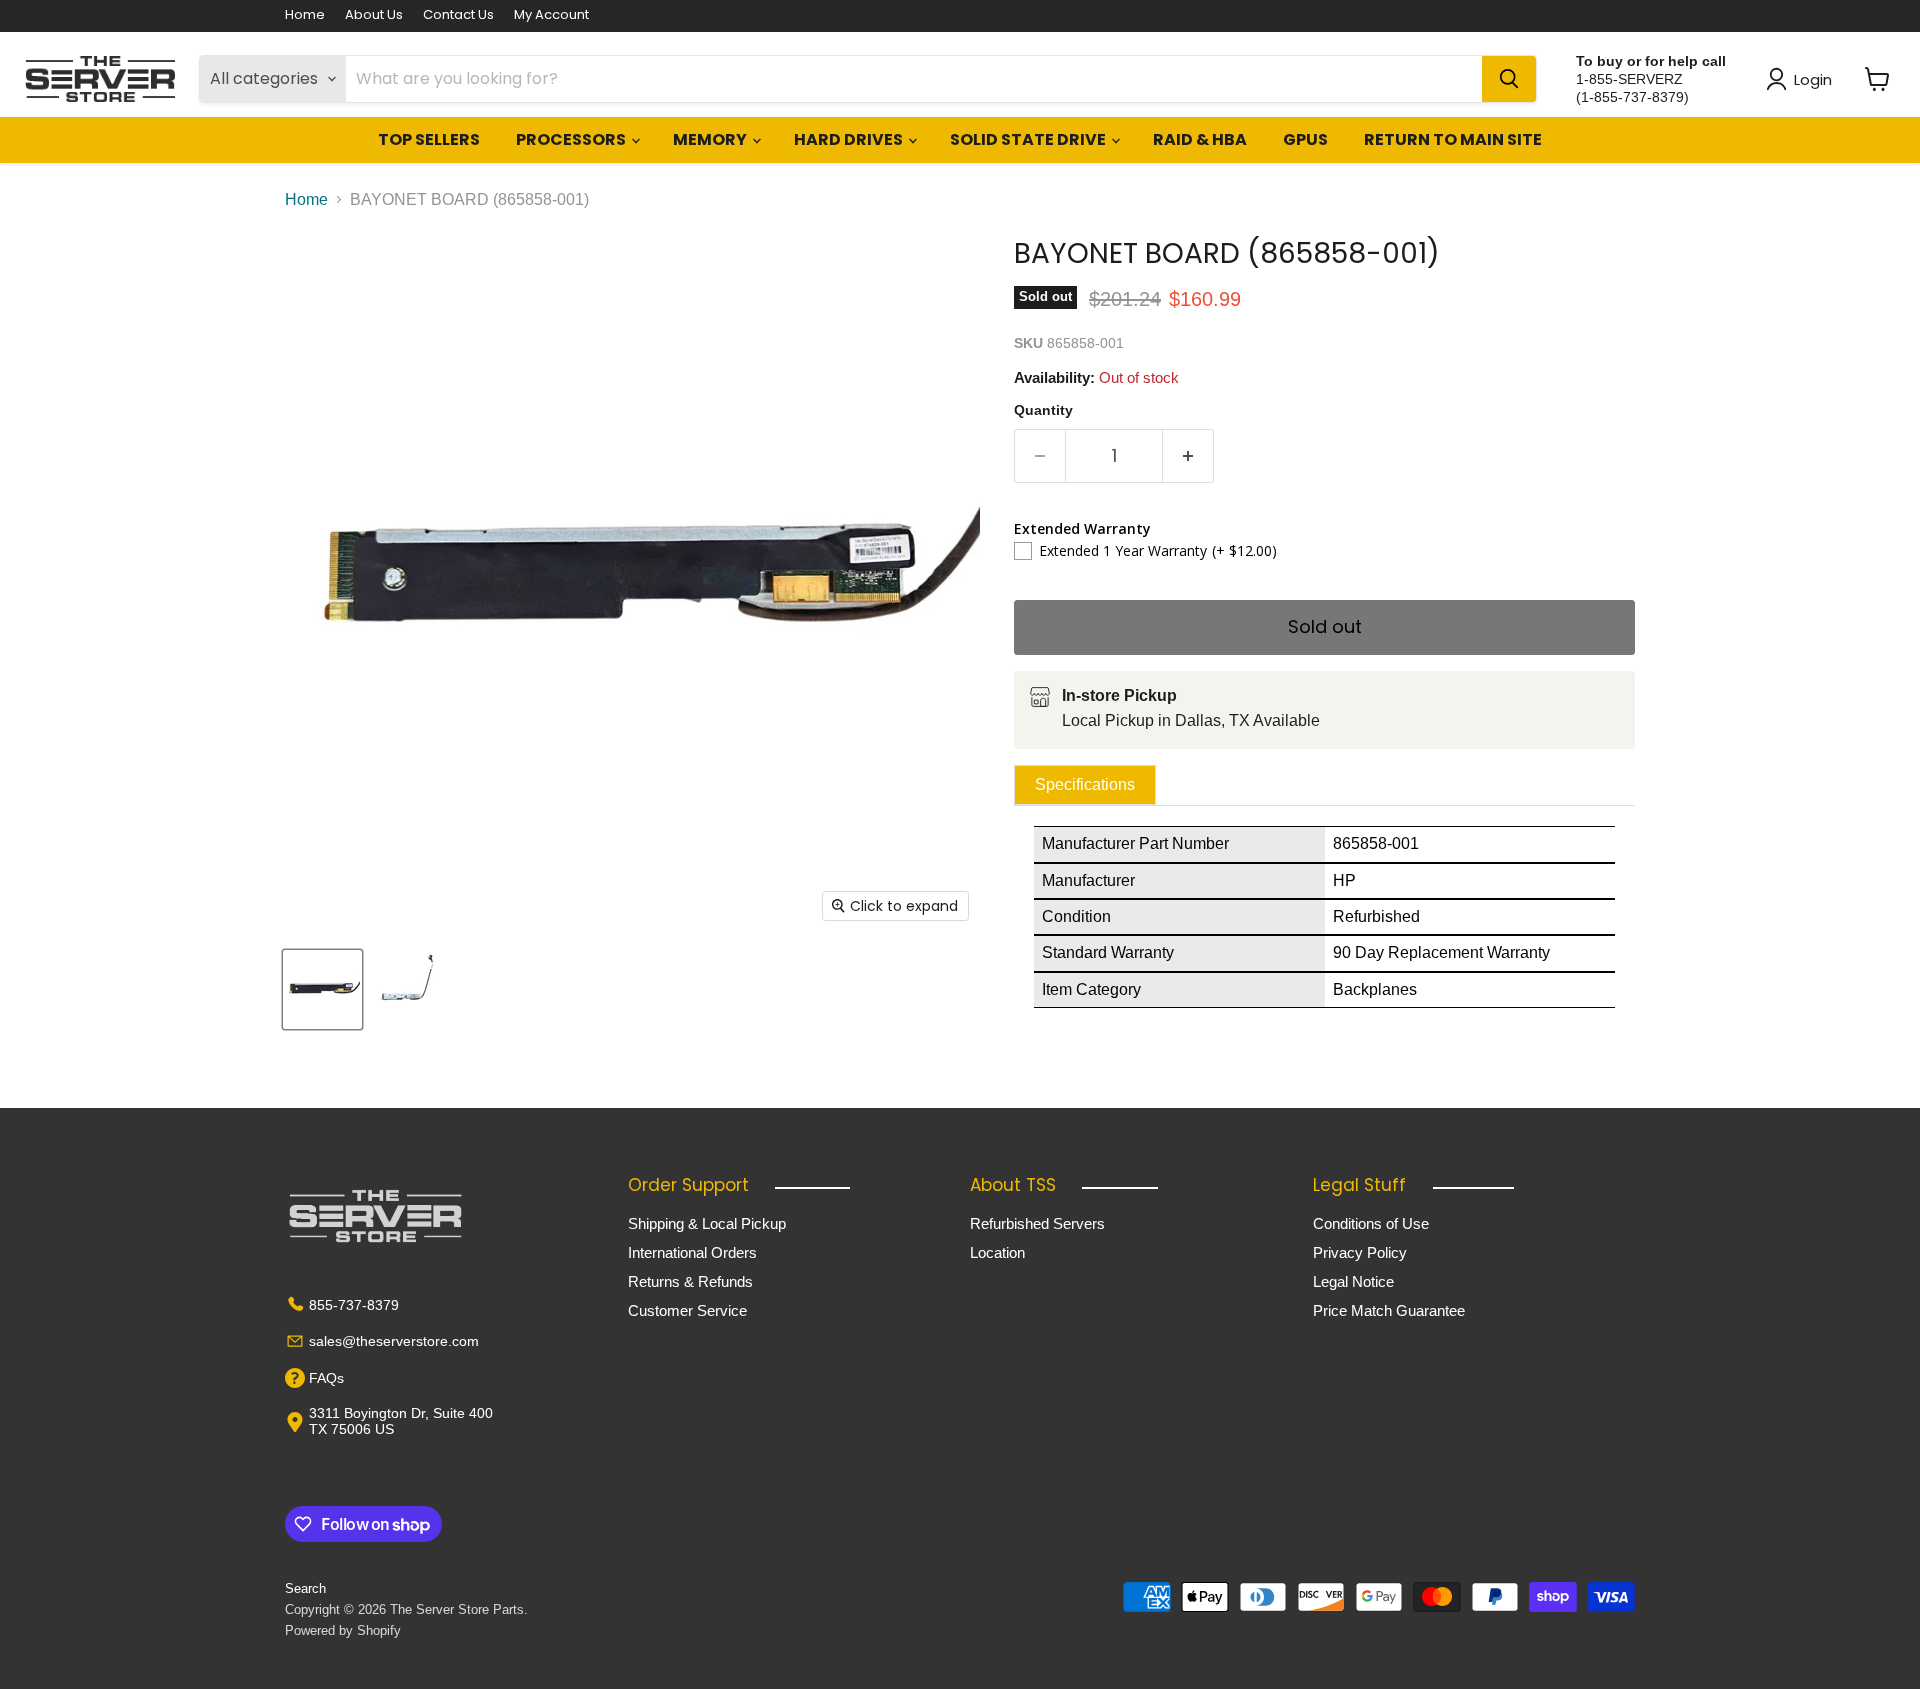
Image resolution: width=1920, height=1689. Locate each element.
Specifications (1085, 784)
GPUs (1305, 139)
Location (997, 1252)
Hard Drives (850, 139)
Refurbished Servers (1037, 1223)
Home (305, 15)
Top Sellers (429, 139)
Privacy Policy (1360, 1252)
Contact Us (458, 15)
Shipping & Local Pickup (707, 1223)
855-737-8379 (354, 1305)
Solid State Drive (1029, 139)
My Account (551, 15)
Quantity (1043, 410)
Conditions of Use (1371, 1223)
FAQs (326, 1378)
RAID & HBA (1200, 139)
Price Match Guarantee (1389, 1310)
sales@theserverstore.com (394, 1341)
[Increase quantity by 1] (1188, 456)
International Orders (692, 1252)
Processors (572, 139)
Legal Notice (1353, 1281)
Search (305, 1588)
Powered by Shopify (343, 1630)
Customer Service (687, 1310)
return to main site (1453, 139)
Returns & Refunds (690, 1281)
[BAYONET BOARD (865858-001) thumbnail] (322, 989)
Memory (711, 139)
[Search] (1509, 79)
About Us (374, 15)
